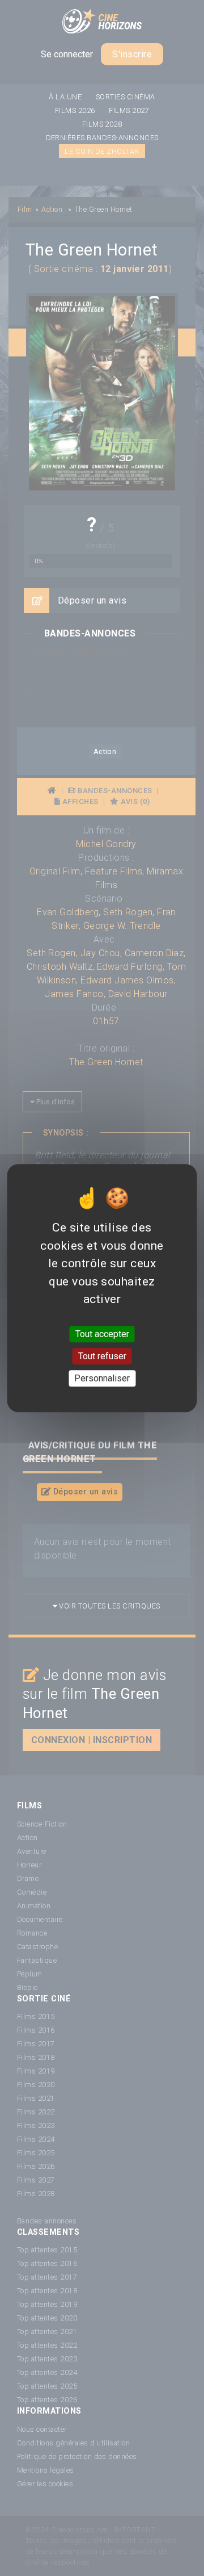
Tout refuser (102, 1356)
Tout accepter (102, 1334)
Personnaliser (102, 1378)
